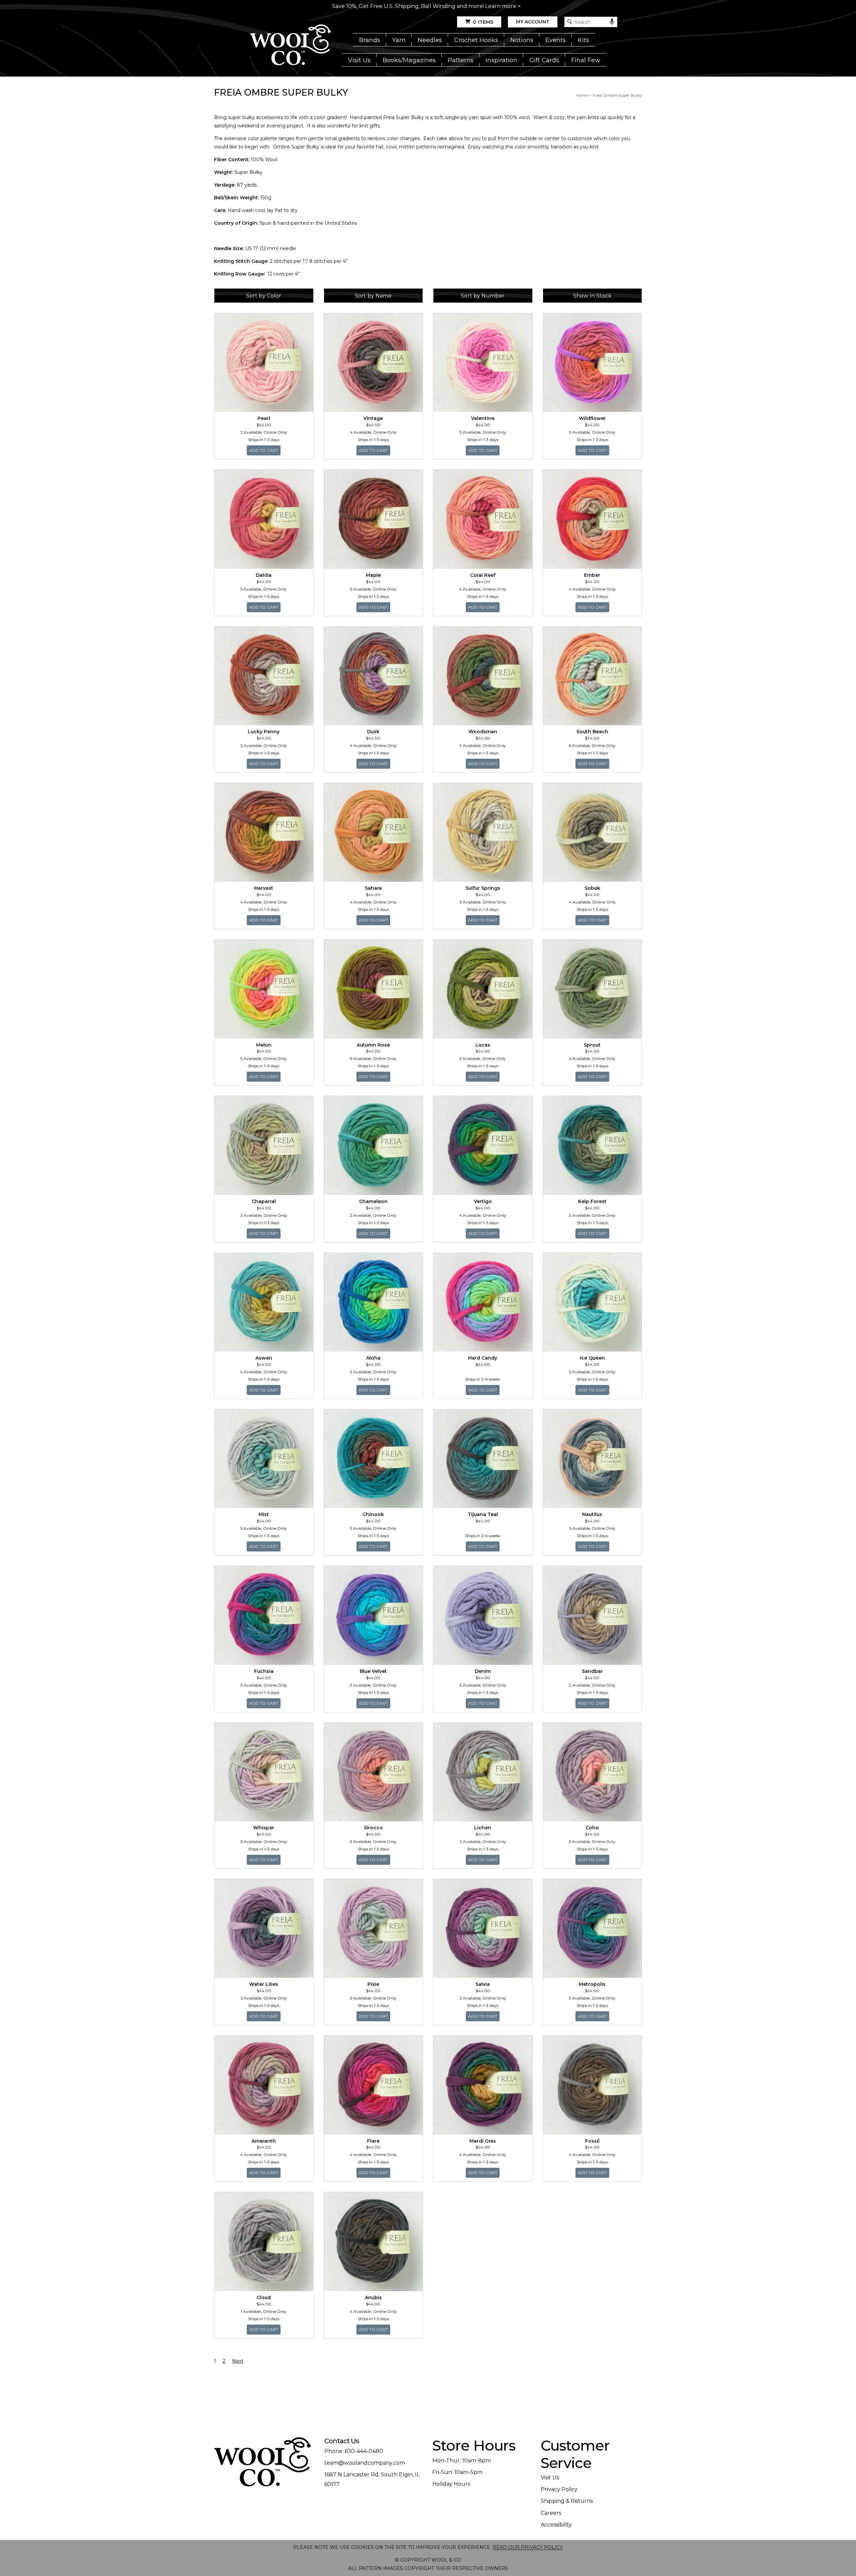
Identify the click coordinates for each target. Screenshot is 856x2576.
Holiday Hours (451, 2484)
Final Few (586, 60)
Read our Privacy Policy (528, 2547)
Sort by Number (483, 296)
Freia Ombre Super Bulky (617, 95)
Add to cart (265, 450)
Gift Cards (544, 60)
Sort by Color (264, 296)
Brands (370, 40)
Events (556, 40)
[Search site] (570, 22)
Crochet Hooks (476, 40)
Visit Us (359, 60)
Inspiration (501, 60)
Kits (583, 40)
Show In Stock (592, 296)
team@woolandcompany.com (365, 2463)
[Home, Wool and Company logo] (290, 45)
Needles (430, 40)
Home (582, 95)
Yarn (399, 40)
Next (238, 2361)
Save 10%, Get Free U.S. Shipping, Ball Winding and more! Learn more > (426, 6)
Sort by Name (373, 296)
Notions (522, 40)
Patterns (461, 60)
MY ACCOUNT (533, 22)
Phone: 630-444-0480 (354, 2451)
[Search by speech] (612, 22)
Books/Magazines (409, 60)
